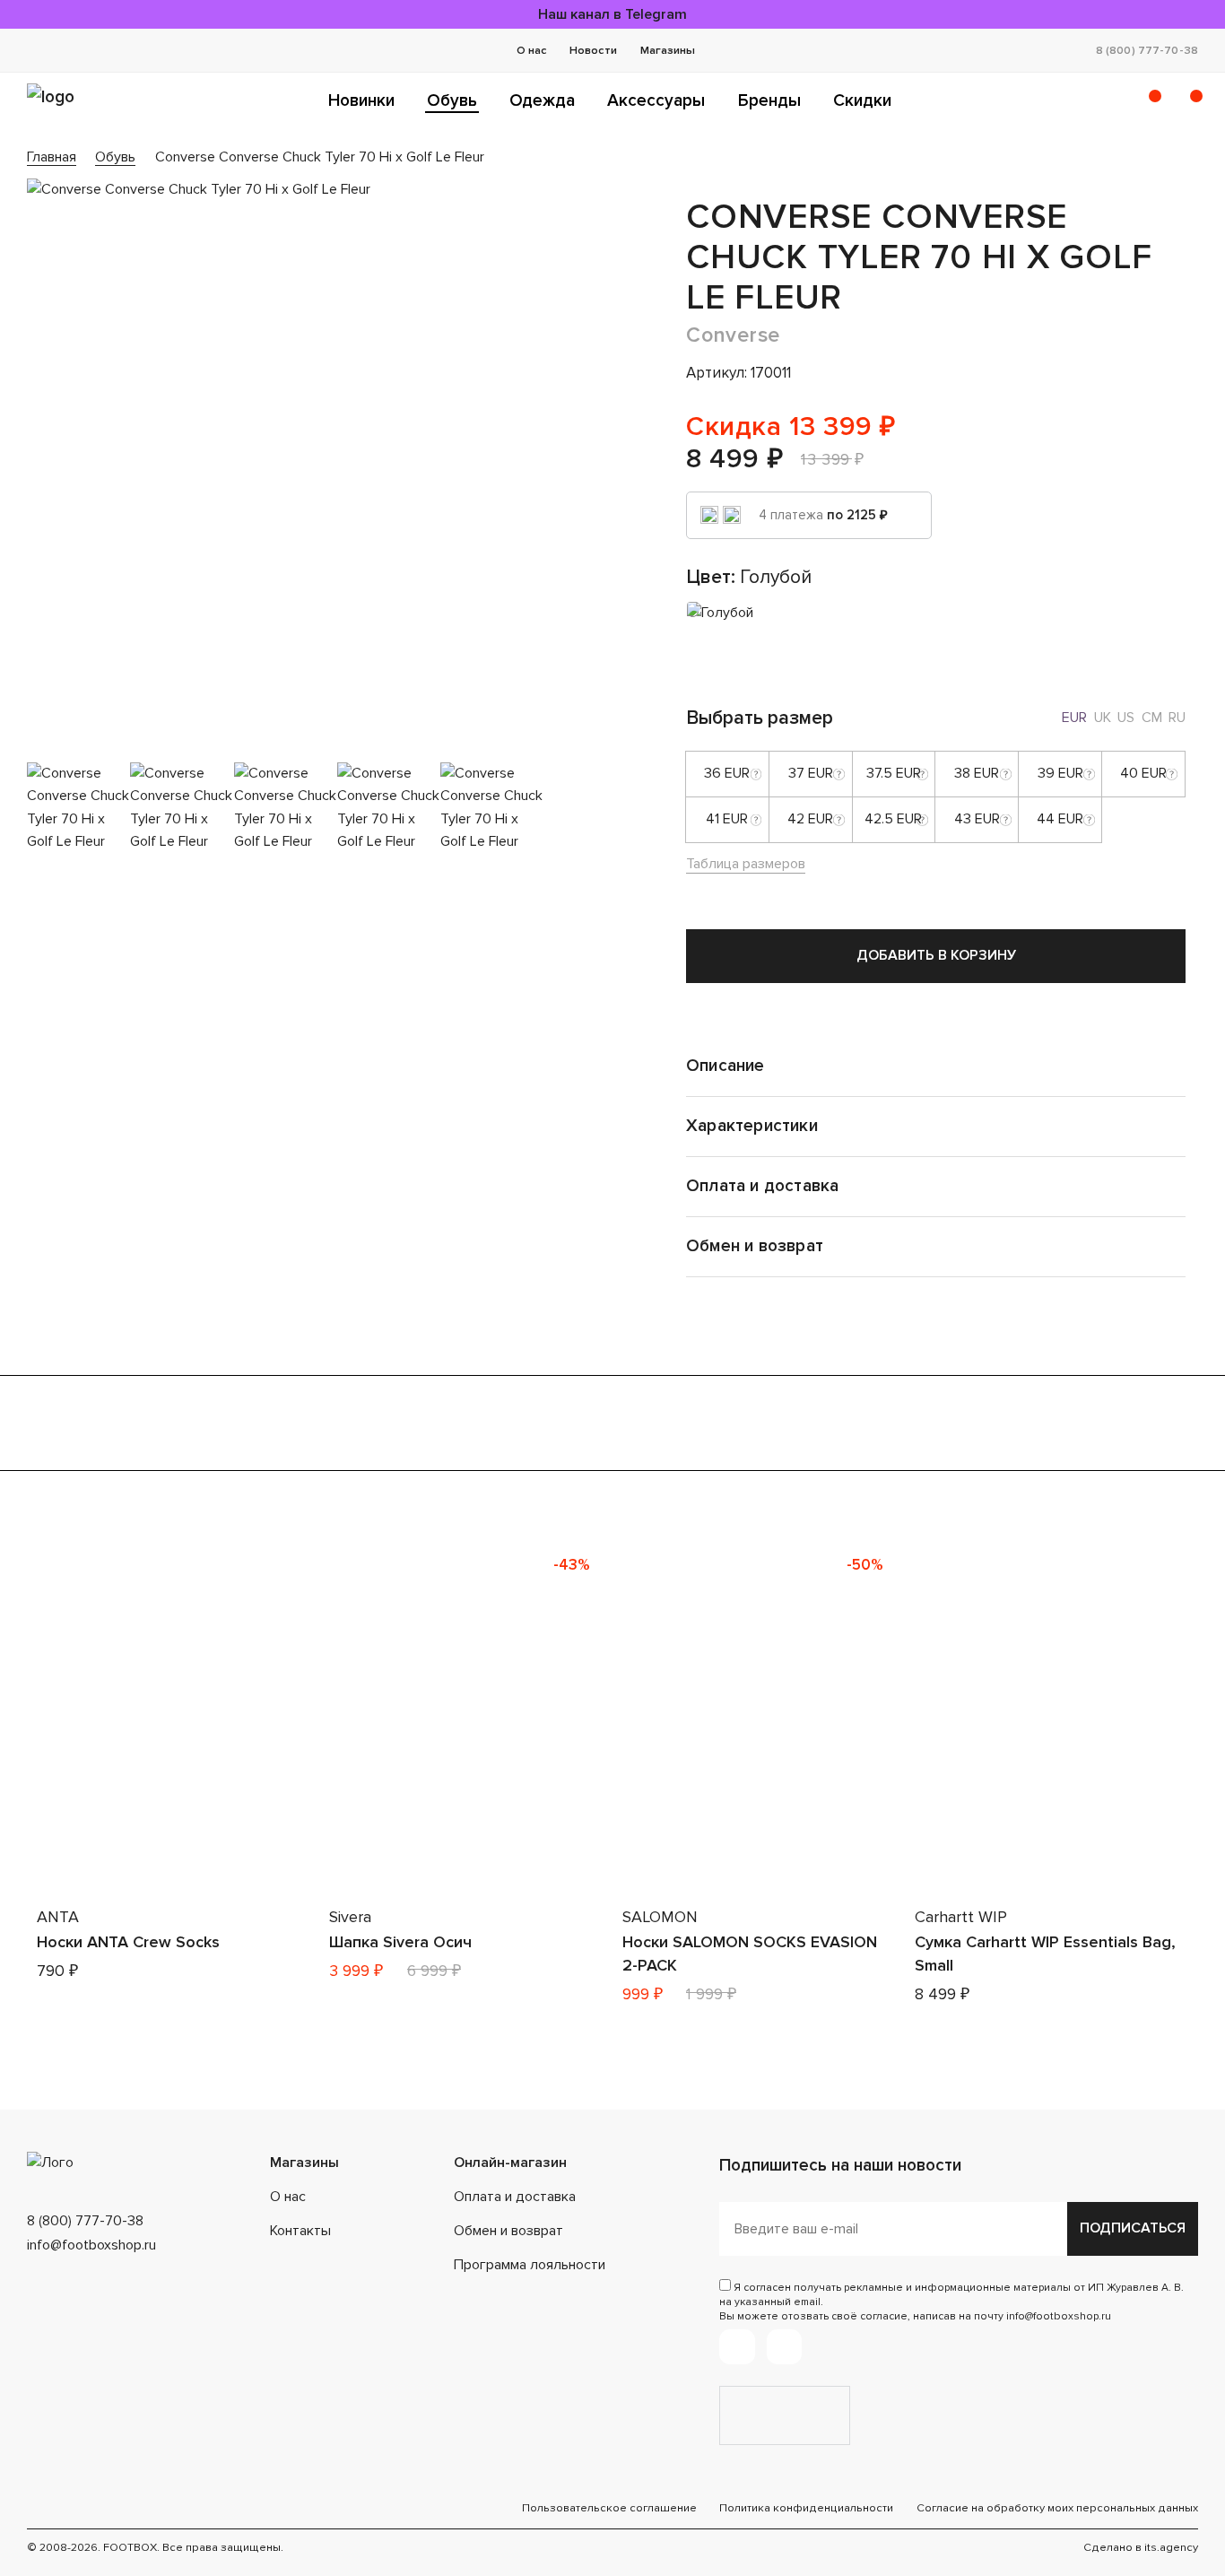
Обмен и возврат (508, 2231)
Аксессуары (656, 100)
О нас (532, 50)
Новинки (361, 100)
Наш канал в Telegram (612, 14)
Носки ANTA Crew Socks (128, 1942)
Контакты (300, 2231)
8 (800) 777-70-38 (1147, 50)
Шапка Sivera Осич (400, 1942)
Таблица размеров (746, 864)
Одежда (542, 100)
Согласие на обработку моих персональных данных (1057, 2508)
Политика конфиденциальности (806, 2508)
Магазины (668, 50)
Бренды (769, 100)
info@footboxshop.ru (91, 2245)
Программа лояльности (530, 2265)
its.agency (1171, 2547)
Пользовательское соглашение (609, 2508)
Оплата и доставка (515, 2197)
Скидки (862, 100)
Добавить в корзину (936, 955)
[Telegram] (737, 2347)
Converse (733, 335)
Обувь (452, 100)
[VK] (784, 2347)
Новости (593, 50)
